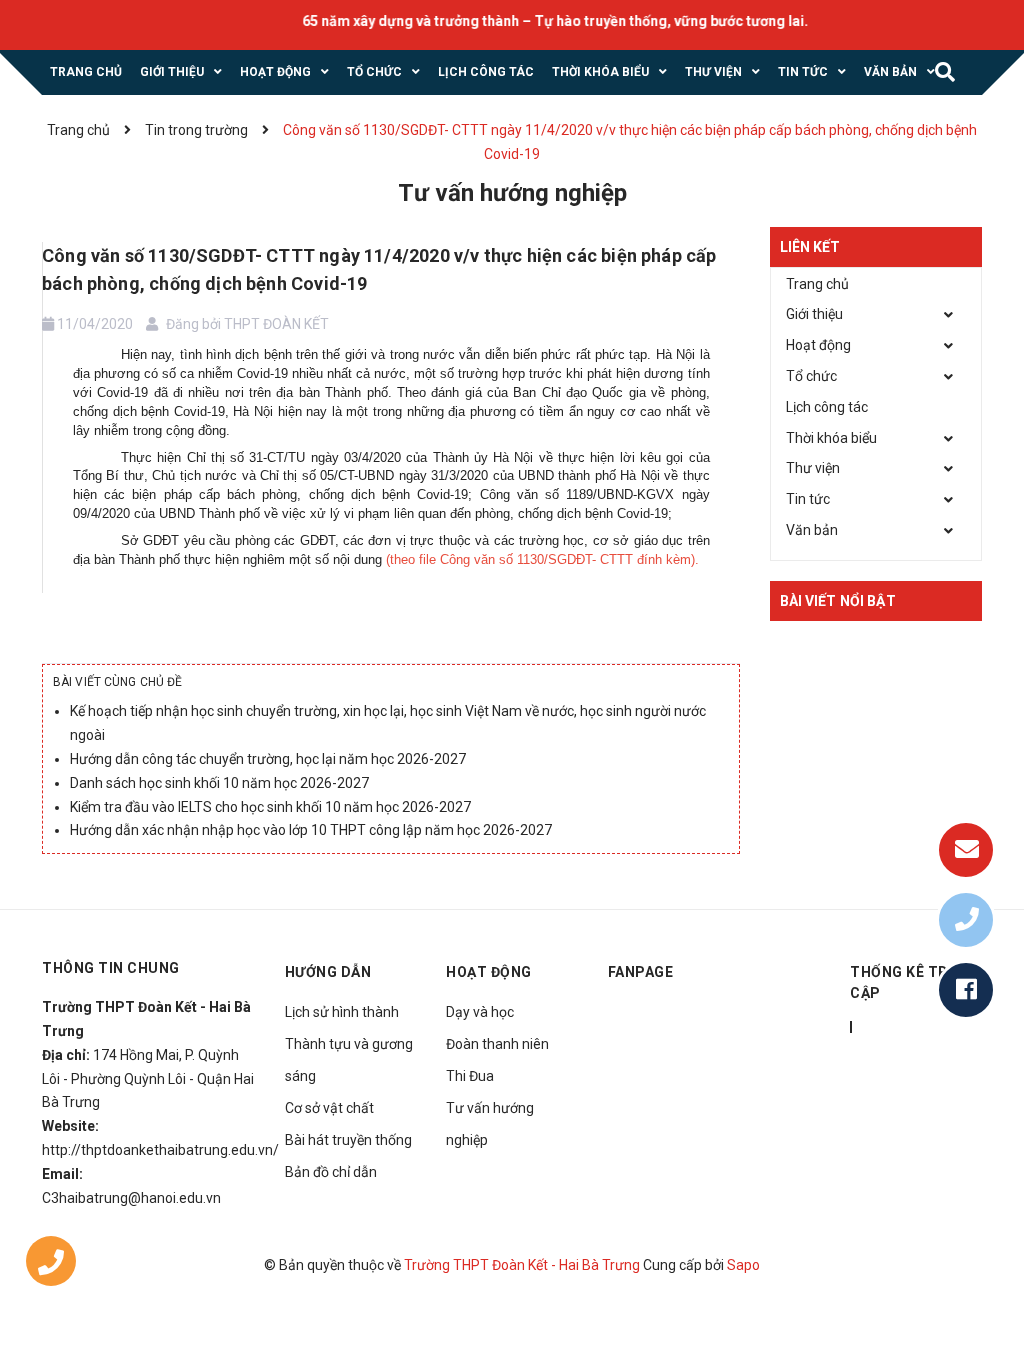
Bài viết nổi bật (838, 601)
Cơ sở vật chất (329, 1108)
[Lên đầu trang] (974, 1301)
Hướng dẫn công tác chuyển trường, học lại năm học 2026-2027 (268, 759)
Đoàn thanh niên (497, 1044)
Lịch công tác (827, 407)
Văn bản (812, 530)
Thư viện (813, 468)
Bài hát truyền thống (348, 1140)
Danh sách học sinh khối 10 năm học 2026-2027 (219, 783)
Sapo (743, 1265)
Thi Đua (470, 1076)
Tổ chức (811, 376)
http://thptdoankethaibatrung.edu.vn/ (160, 1150)
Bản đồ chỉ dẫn (331, 1172)
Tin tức (808, 499)
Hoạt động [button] (489, 972)
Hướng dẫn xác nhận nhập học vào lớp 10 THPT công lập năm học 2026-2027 (311, 830)
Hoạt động (818, 345)
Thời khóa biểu (831, 438)
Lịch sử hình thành (342, 1012)
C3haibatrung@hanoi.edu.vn (131, 1198)
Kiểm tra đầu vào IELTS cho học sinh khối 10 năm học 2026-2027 (270, 807)
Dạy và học (480, 1012)
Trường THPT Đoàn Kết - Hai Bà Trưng (522, 1265)
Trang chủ (817, 284)
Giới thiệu (814, 314)
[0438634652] (51, 1265)
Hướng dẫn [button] (328, 972)
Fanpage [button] (641, 972)
